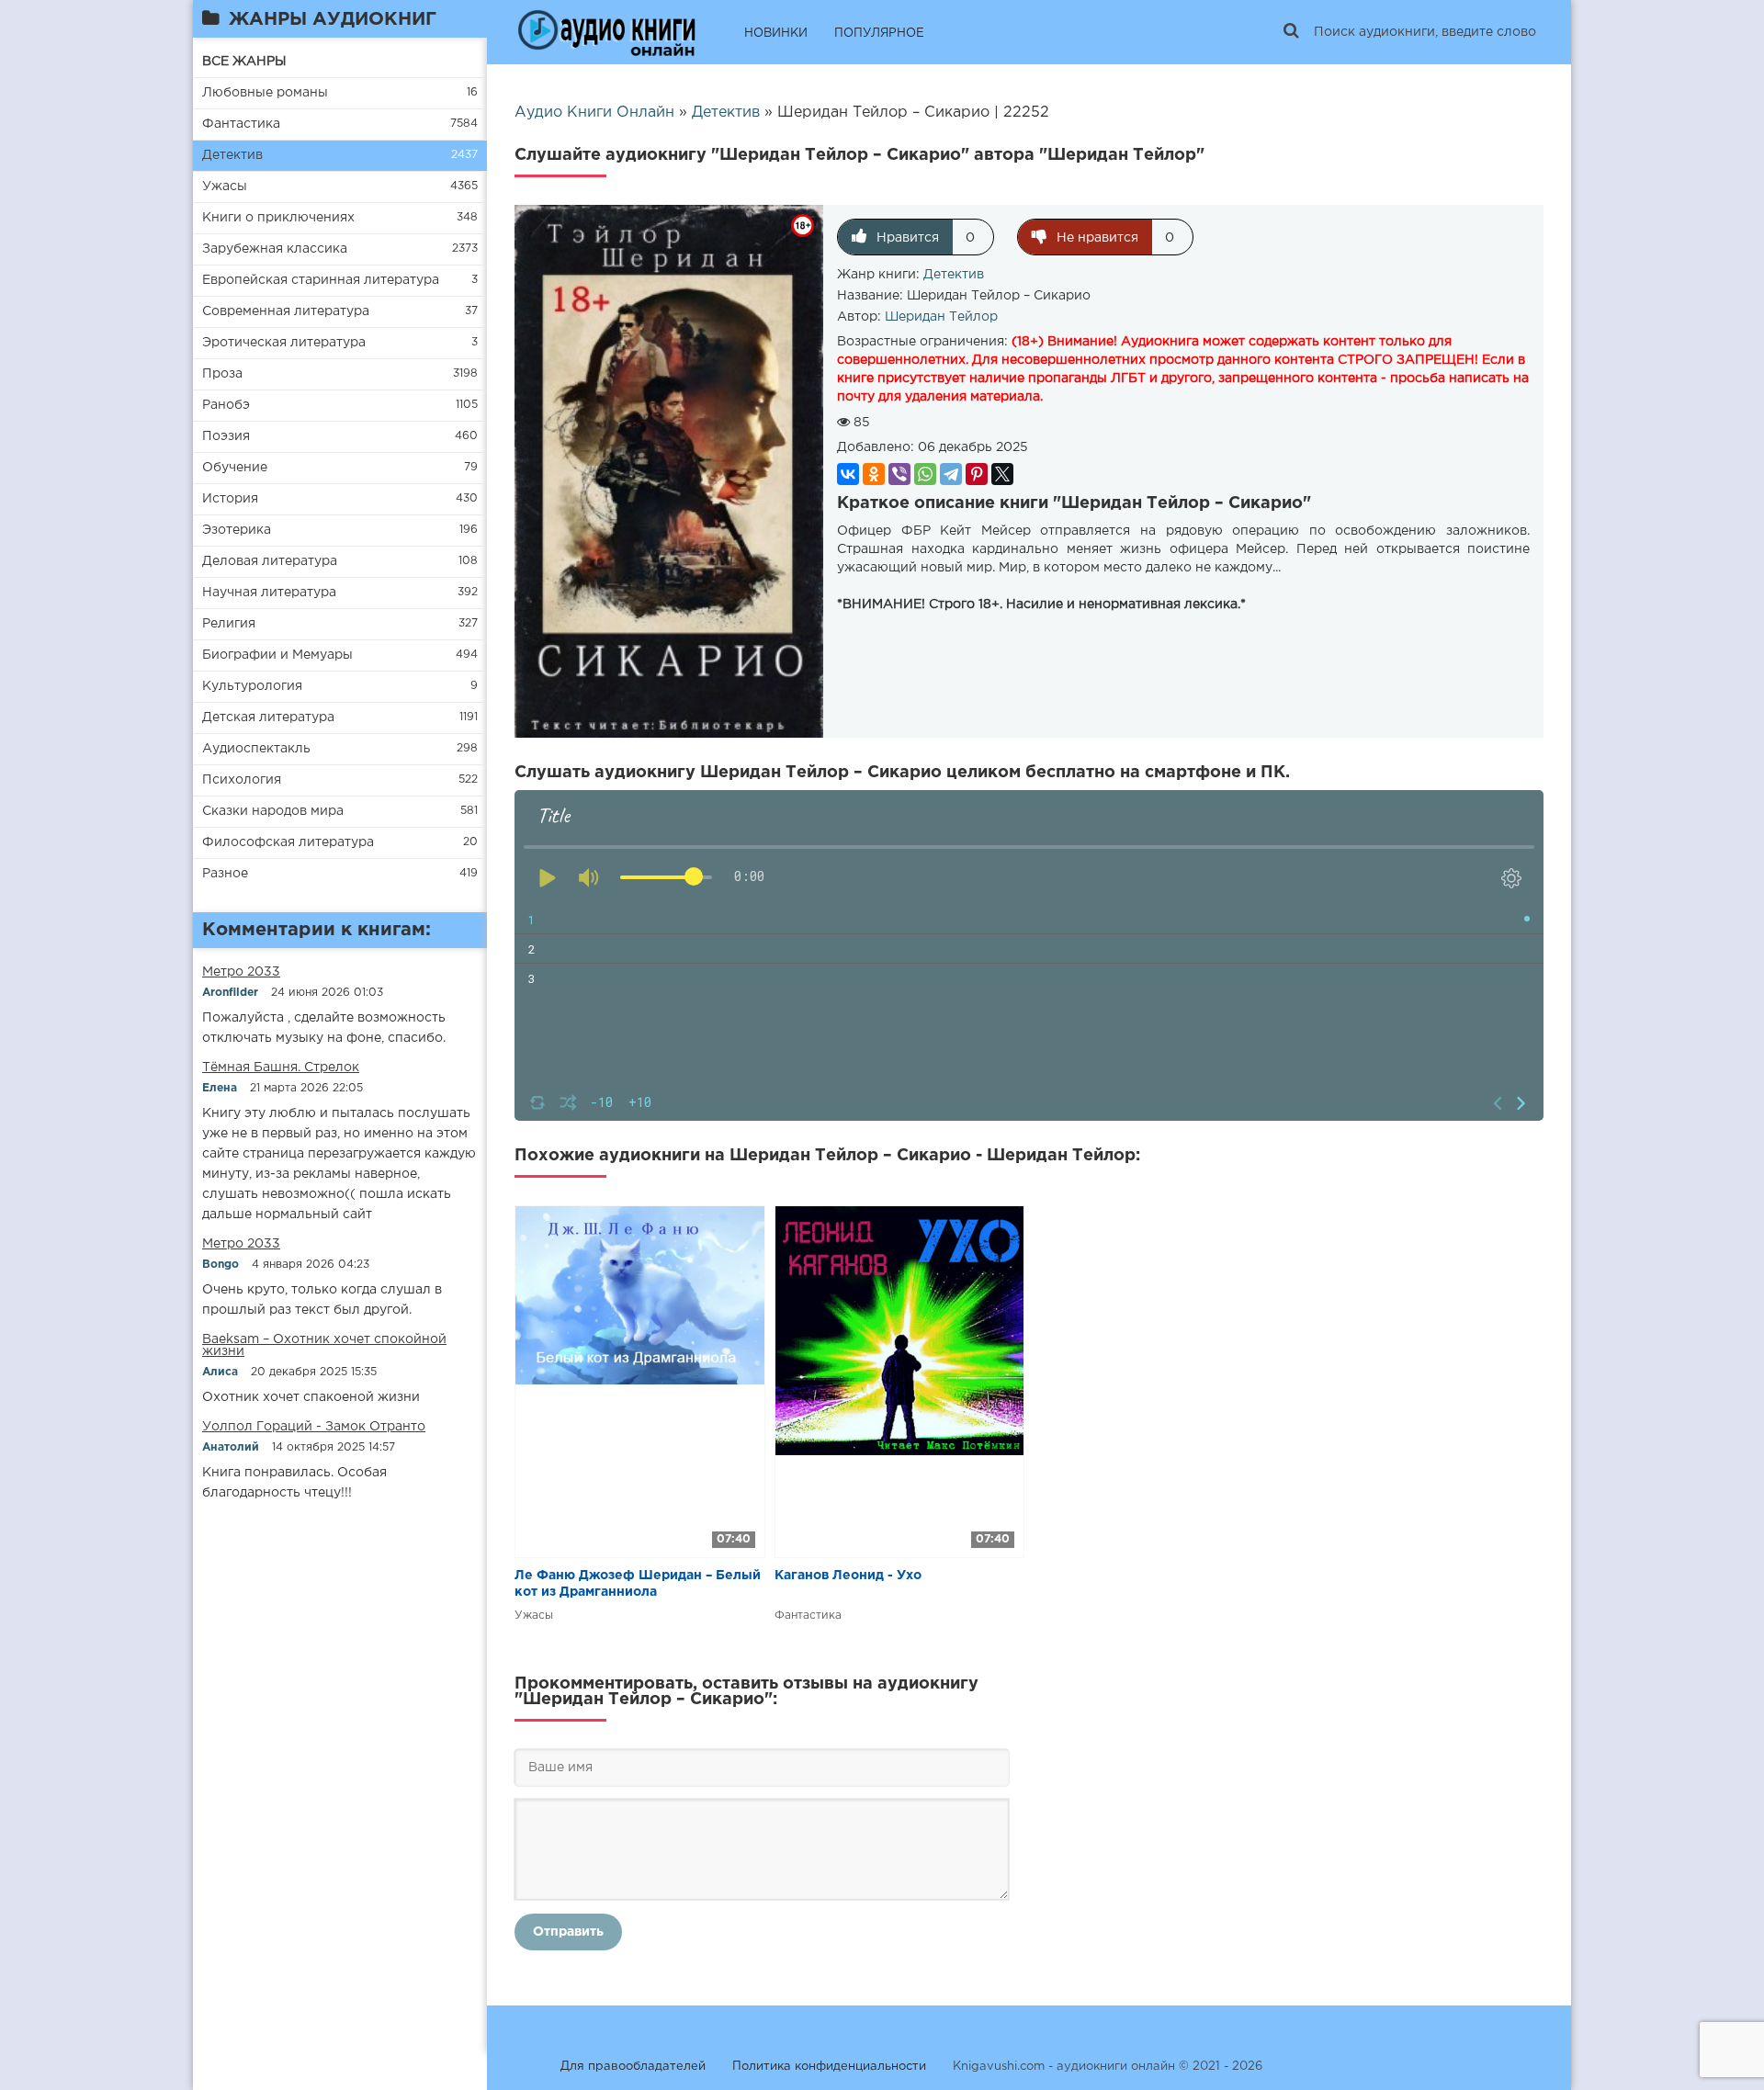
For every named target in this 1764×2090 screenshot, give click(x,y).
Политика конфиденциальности (829, 2067)
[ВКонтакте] (848, 474)
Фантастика (241, 124)
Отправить (568, 1932)
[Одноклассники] (874, 474)
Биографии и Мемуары (277, 655)
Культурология (252, 686)
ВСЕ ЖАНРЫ (244, 62)
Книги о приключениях (278, 218)
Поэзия (226, 436)
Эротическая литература (284, 343)
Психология (242, 780)
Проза (222, 374)
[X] (1002, 474)
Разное (225, 874)
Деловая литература (270, 561)
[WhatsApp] (925, 474)
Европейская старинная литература (321, 280)
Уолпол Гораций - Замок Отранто (314, 1427)
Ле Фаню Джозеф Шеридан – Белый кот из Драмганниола (638, 1584)
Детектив (232, 155)
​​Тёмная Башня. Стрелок (281, 1068)
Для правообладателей (633, 2067)
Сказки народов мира (273, 811)
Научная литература (269, 593)
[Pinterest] (977, 474)
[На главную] (606, 32)
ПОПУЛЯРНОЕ (879, 34)
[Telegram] (951, 474)
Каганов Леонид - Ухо (848, 1576)
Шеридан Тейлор (941, 317)
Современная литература (286, 311)
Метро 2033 (241, 972)
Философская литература (288, 842)
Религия (229, 624)
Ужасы (225, 186)
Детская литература (268, 717)
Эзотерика (237, 530)
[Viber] (899, 474)
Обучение (235, 468)
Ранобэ (226, 405)
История (230, 499)
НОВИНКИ (776, 34)
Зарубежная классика (275, 249)
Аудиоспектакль (256, 749)
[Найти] (1291, 32)
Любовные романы (265, 93)
